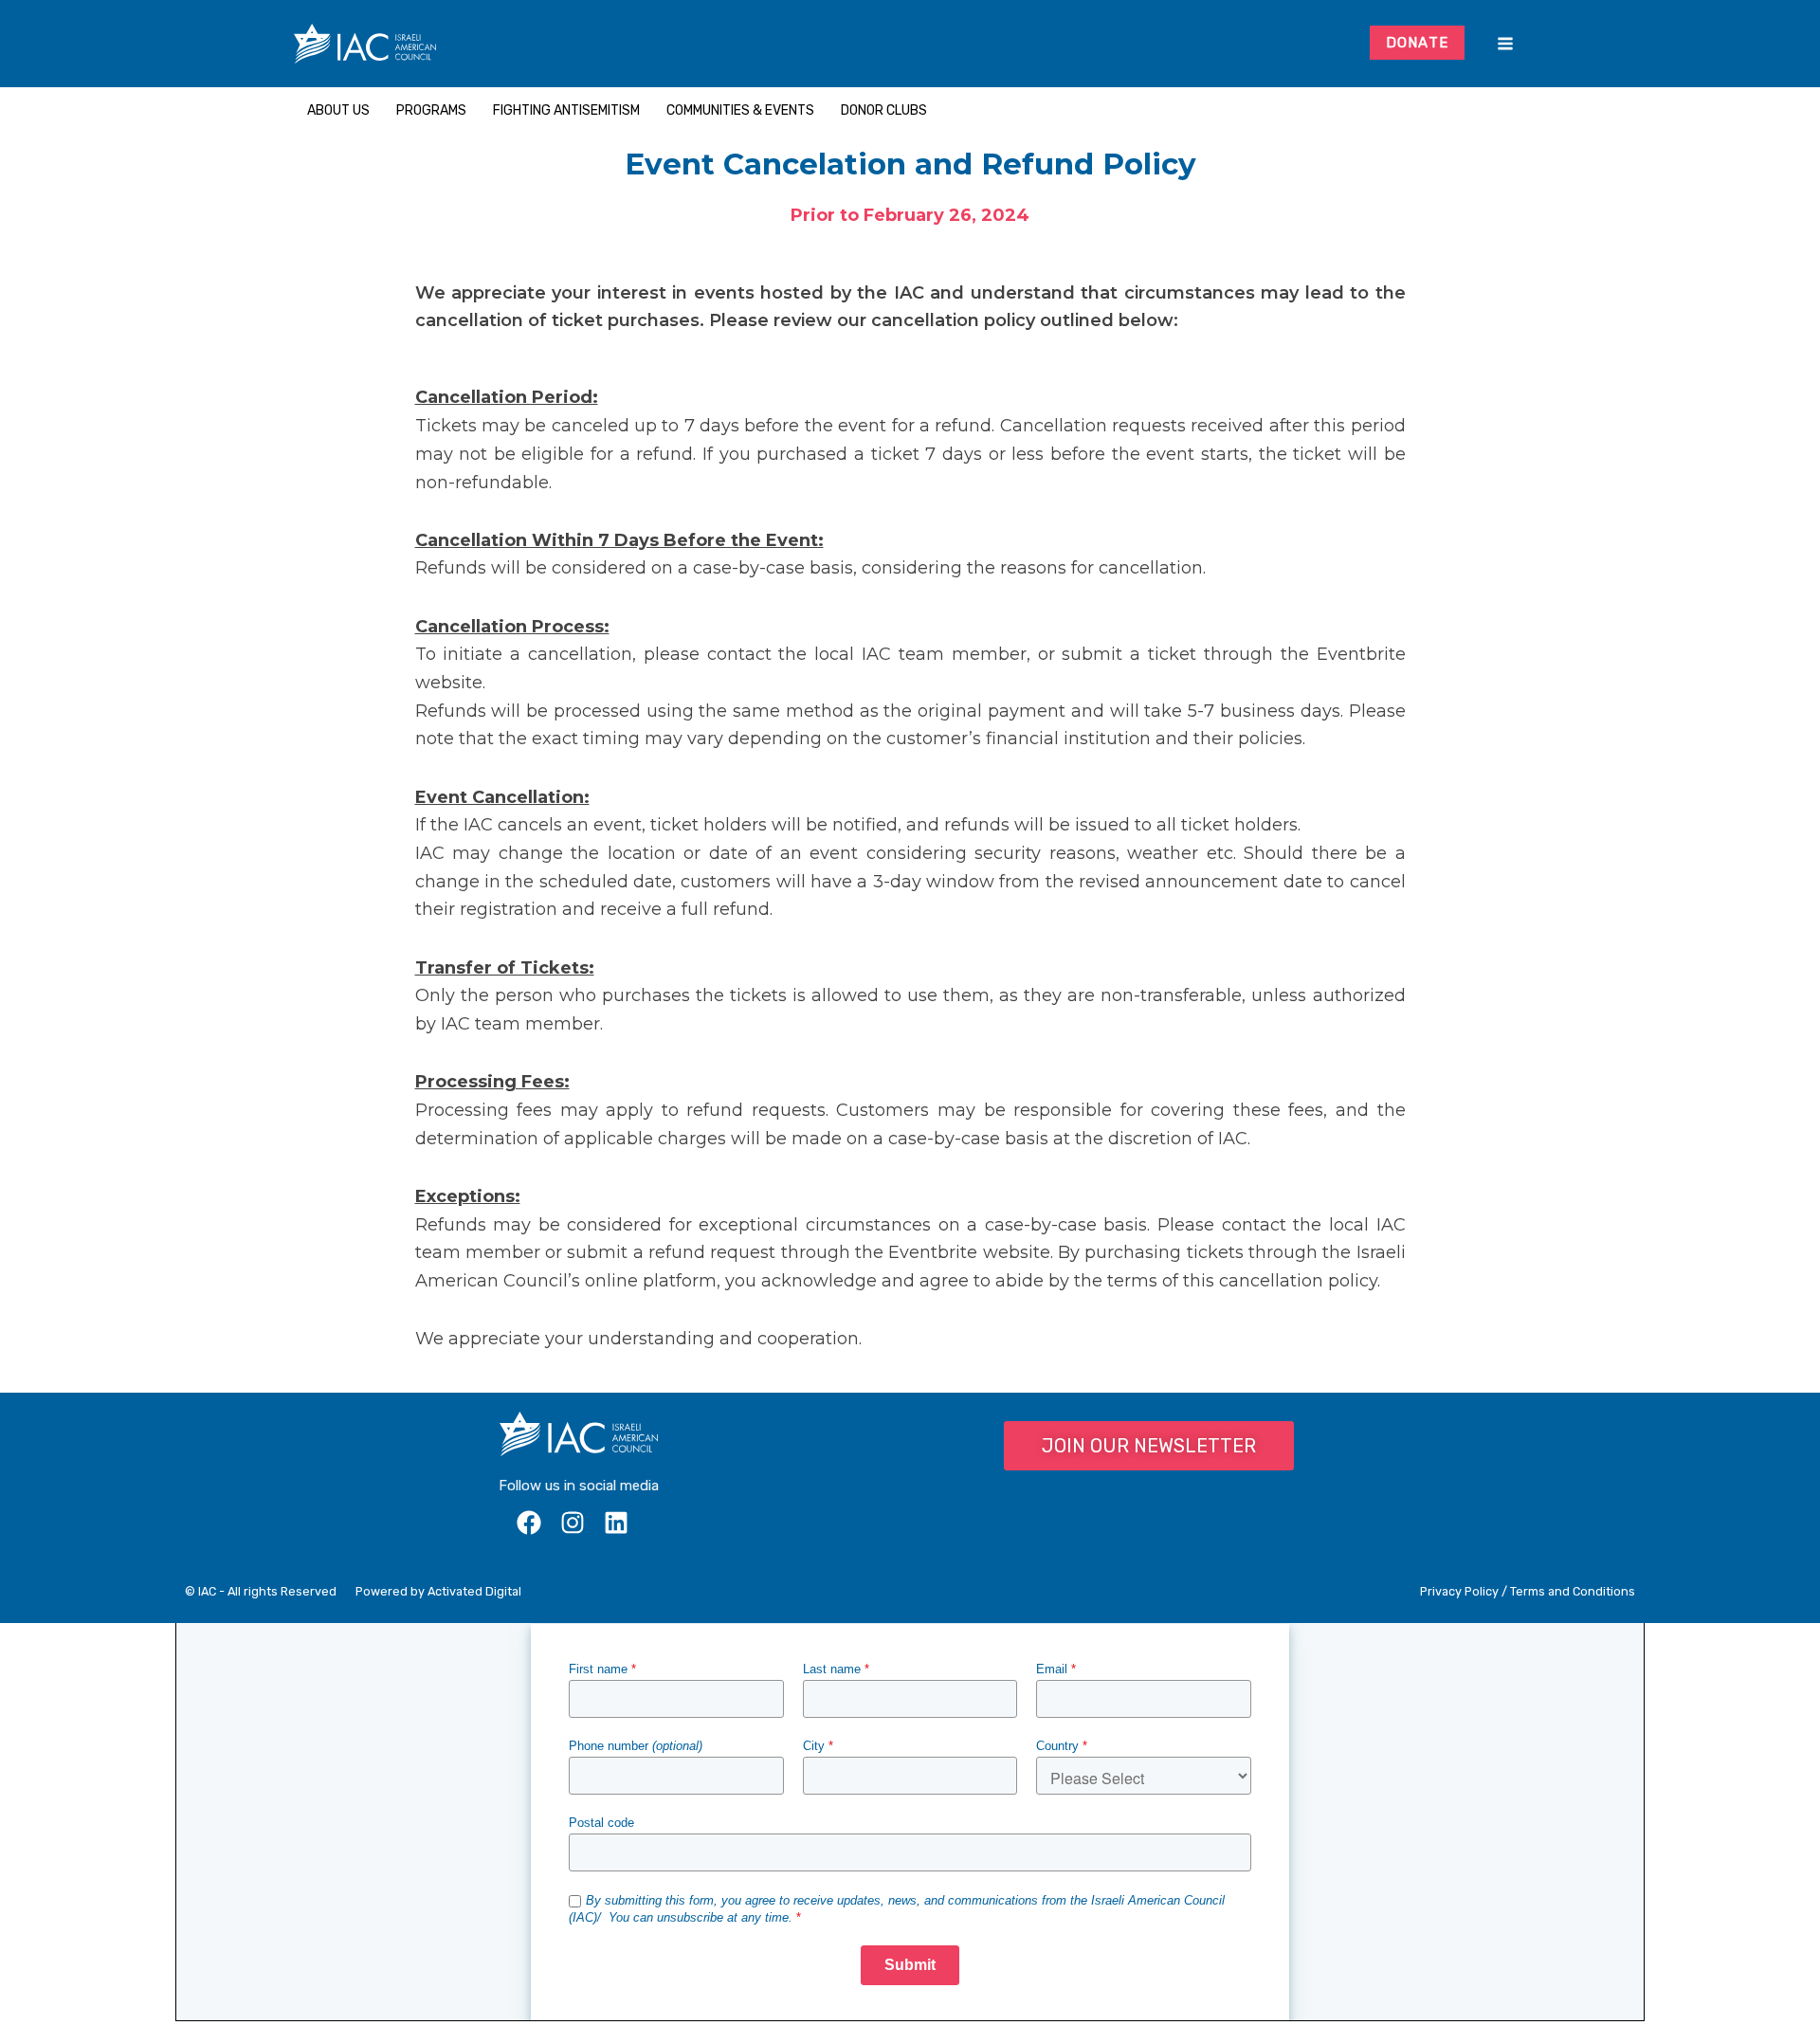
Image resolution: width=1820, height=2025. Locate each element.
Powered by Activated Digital (438, 1591)
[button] (1520, 111)
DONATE (1418, 43)
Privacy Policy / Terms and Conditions (1528, 1591)
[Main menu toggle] (1505, 44)
